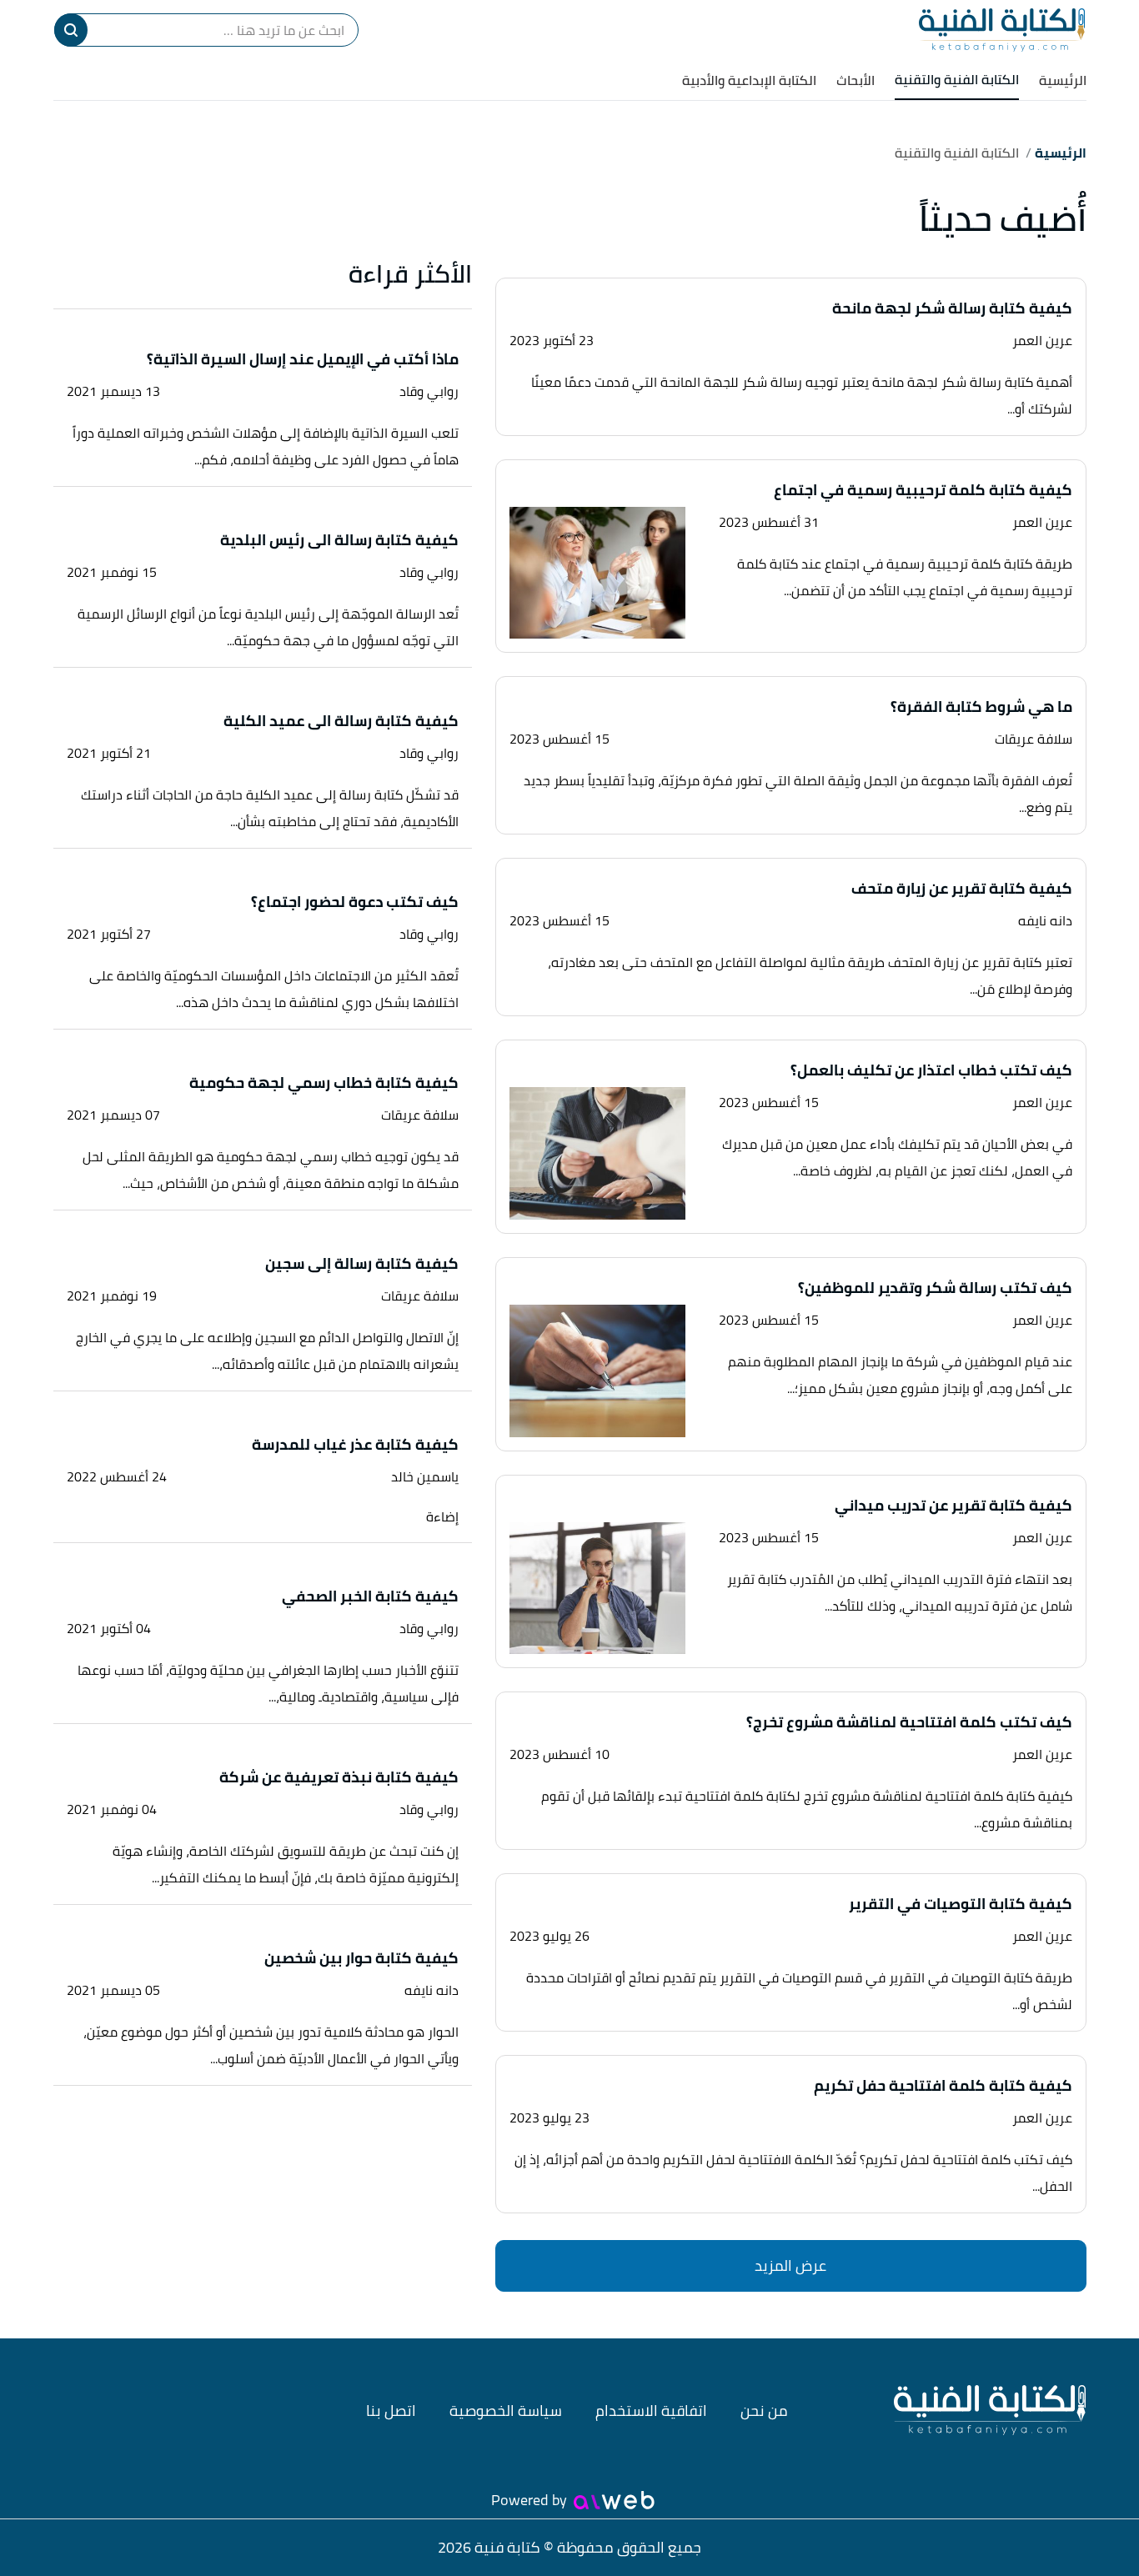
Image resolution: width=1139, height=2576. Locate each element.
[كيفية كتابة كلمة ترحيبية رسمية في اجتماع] (598, 573)
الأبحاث (856, 80)
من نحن (764, 2411)
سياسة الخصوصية (506, 2411)
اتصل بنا (391, 2411)
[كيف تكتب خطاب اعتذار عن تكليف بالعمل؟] (598, 1153)
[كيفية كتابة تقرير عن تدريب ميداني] (598, 1589)
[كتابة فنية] (1002, 30)
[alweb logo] (614, 2500)
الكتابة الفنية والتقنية (957, 79)
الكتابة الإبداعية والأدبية (749, 80)
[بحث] (71, 30)
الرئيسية (1063, 80)
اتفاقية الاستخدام (651, 2411)
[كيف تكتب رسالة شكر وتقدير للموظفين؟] (598, 1371)
